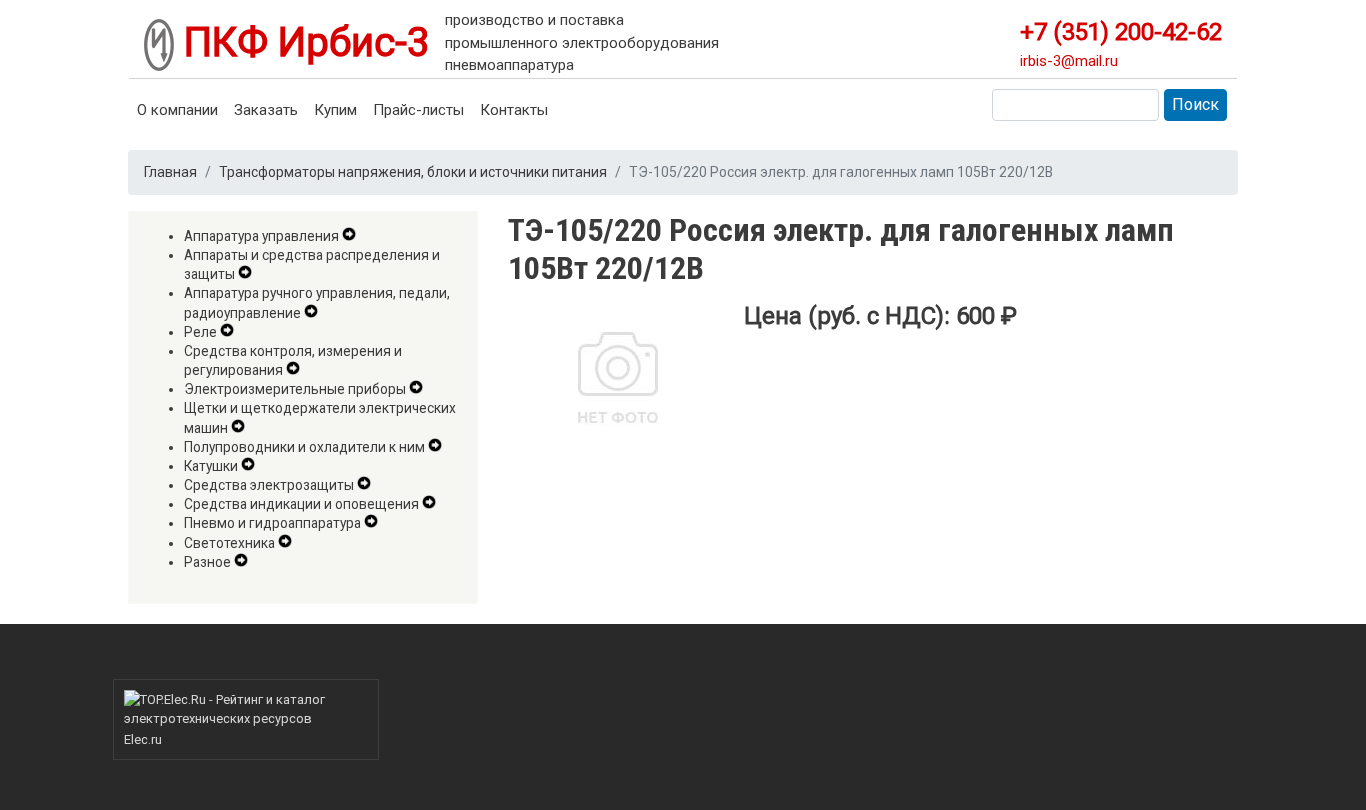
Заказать (266, 110)
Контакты (514, 110)
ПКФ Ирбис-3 (301, 42)
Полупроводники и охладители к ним (304, 447)
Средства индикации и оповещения (301, 504)
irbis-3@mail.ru (1069, 61)
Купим (335, 110)
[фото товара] (618, 384)
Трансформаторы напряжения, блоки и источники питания (413, 172)
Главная (170, 172)
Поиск (1195, 104)
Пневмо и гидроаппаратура (272, 523)
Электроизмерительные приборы (295, 389)
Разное (207, 562)
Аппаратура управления (261, 236)
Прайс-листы (418, 110)
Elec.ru (143, 739)
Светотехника (229, 543)
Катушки (211, 466)
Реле (200, 332)
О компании (177, 110)
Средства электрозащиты (269, 485)
